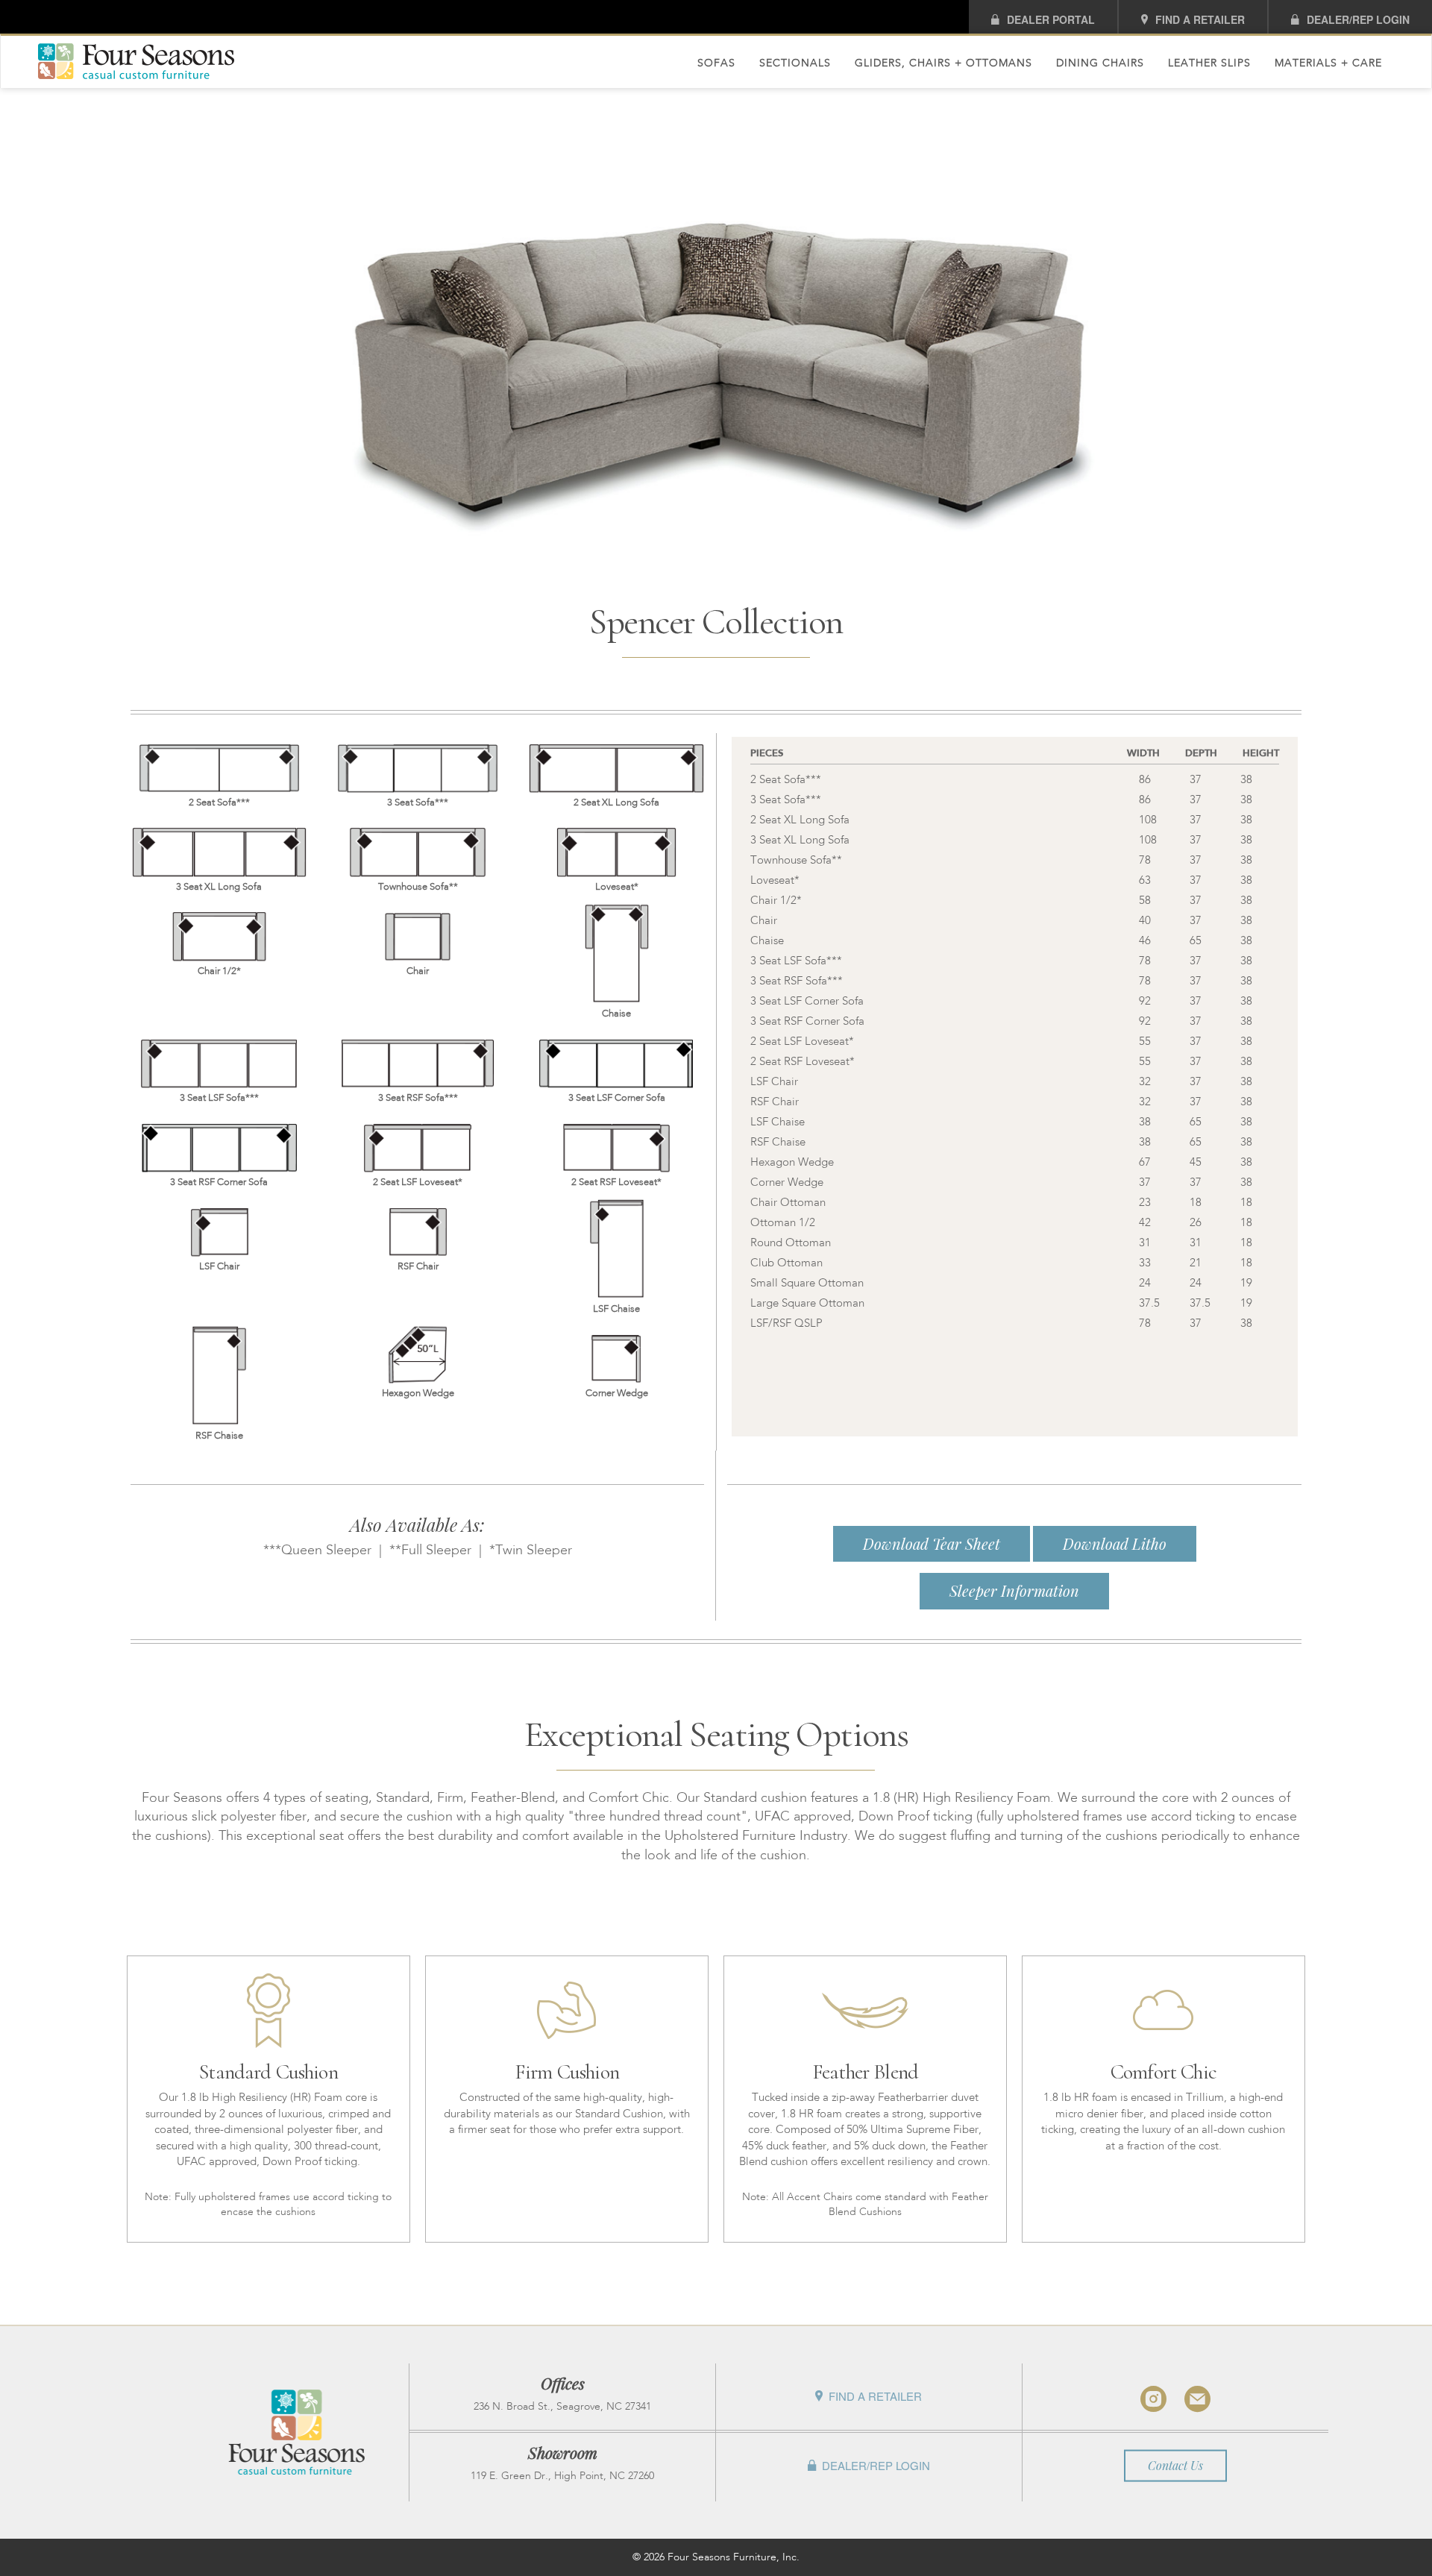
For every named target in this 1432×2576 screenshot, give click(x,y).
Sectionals (795, 63)
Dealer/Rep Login (1358, 19)
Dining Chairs (1100, 63)
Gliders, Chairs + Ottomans (943, 63)
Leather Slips (1209, 63)
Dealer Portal (1051, 19)
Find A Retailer (1200, 19)
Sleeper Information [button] (1014, 1590)
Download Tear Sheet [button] (932, 1543)
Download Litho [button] (1115, 1543)
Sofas (716, 63)
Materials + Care (1328, 63)
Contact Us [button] (1175, 2465)
